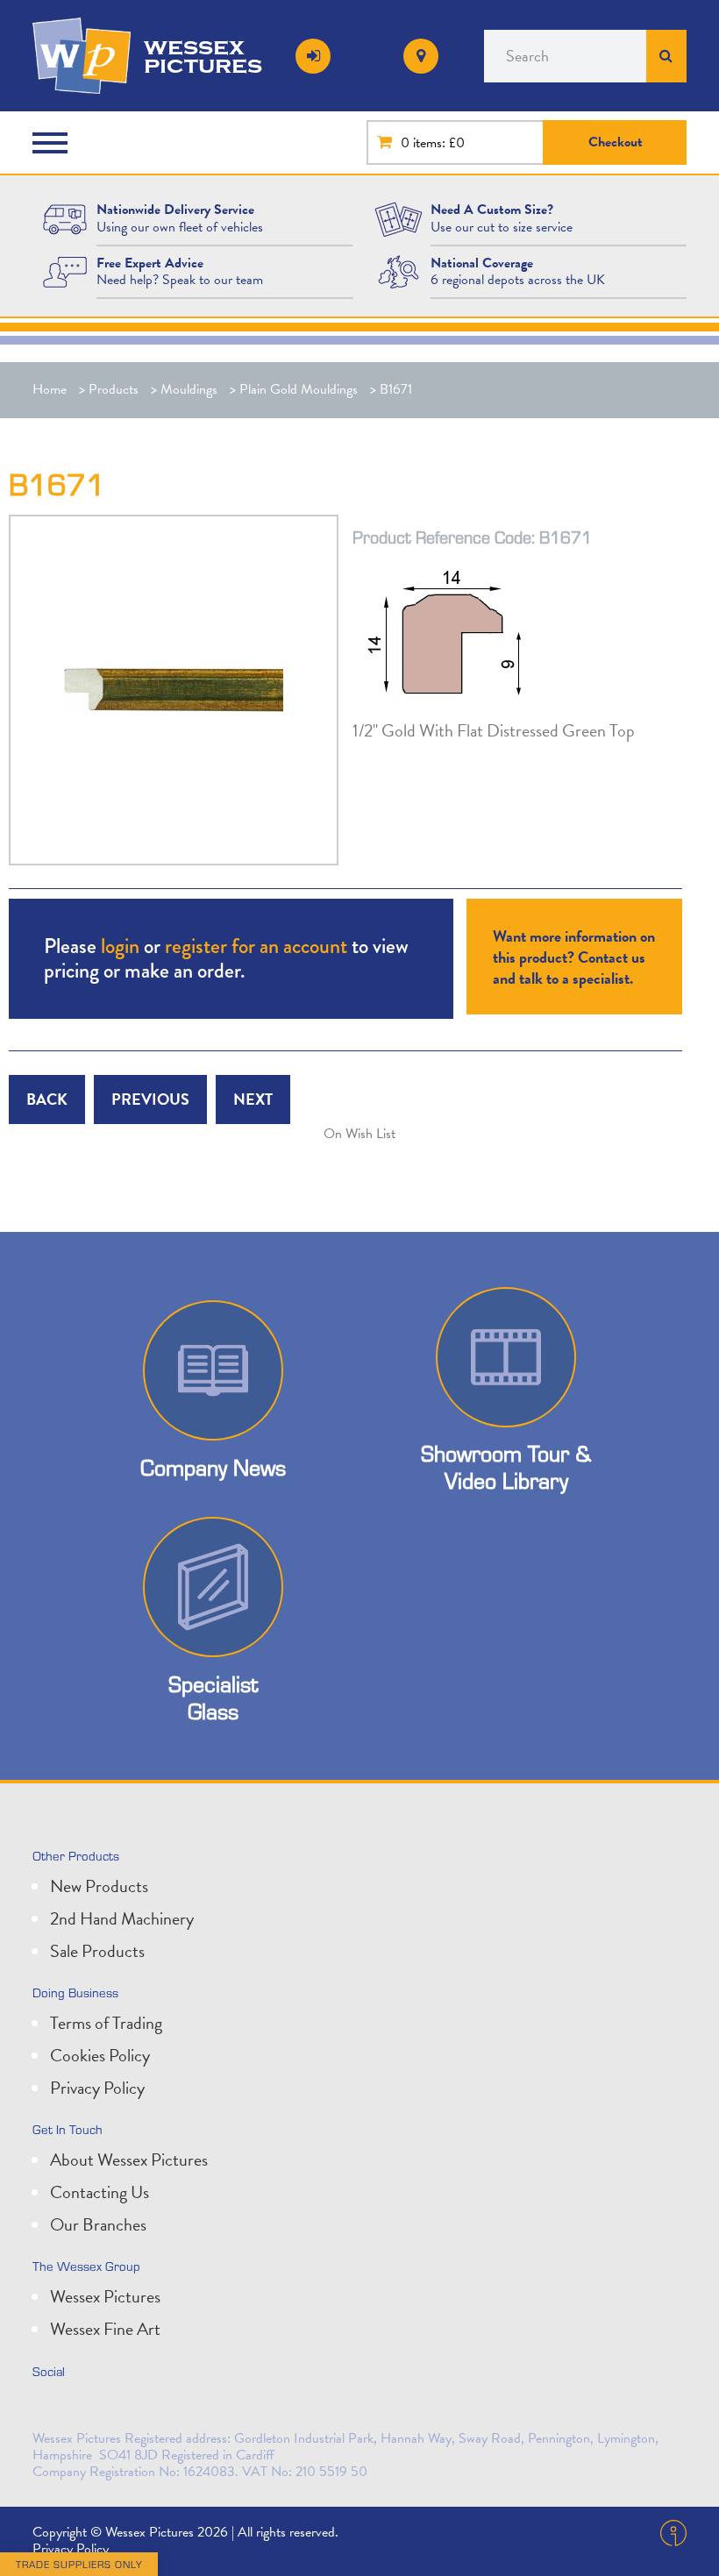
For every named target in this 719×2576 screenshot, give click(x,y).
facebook (127, 2409)
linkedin (89, 2409)
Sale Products (97, 1951)
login (120, 946)
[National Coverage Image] (399, 271)
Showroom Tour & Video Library (506, 1467)
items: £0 (439, 143)
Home (50, 389)
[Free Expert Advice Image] (65, 271)
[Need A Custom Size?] (399, 218)
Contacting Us (100, 2192)
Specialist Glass (213, 1697)
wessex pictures (203, 56)
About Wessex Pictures (129, 2160)
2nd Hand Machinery (122, 1918)
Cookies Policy (100, 2055)
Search (666, 56)
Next (253, 1099)
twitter (50, 2409)
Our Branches (98, 2224)
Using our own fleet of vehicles (180, 227)
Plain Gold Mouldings (299, 389)
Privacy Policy (97, 2088)
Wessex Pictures (105, 2296)
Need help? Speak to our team (180, 280)
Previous (150, 1099)
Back (47, 1099)
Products (114, 389)
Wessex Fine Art (105, 2329)
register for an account (256, 946)
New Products (99, 1886)
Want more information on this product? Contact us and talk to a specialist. (574, 957)
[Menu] (54, 143)
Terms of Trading (106, 2023)
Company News (213, 1467)
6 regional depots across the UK (518, 280)
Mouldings (189, 389)
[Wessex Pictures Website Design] (65, 218)
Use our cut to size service (502, 227)
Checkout (616, 142)
